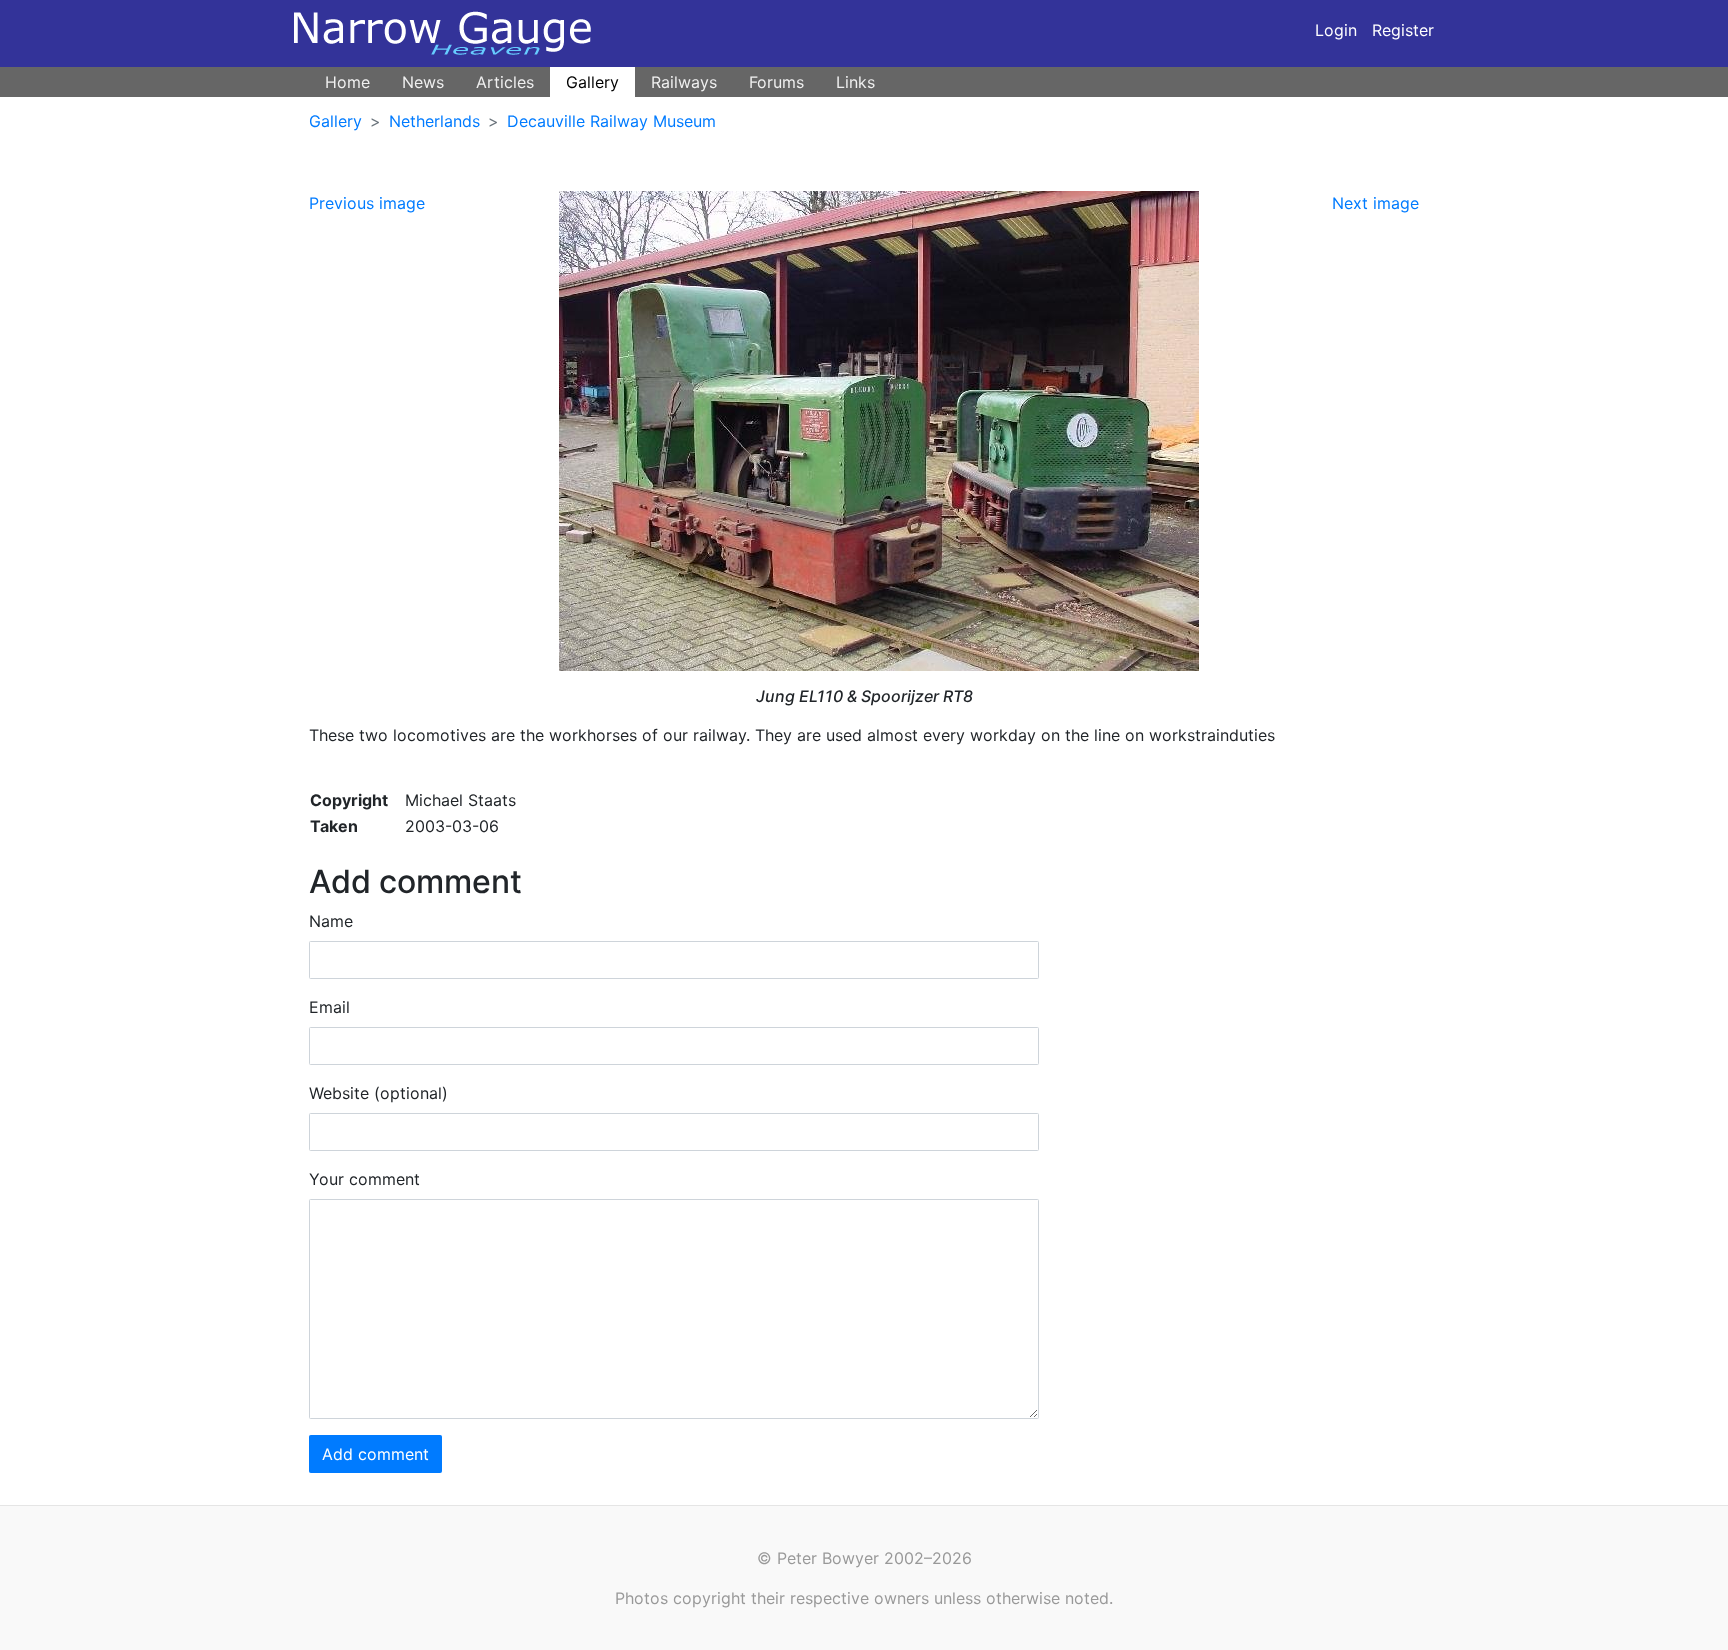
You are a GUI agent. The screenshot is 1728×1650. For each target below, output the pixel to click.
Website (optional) (378, 1093)
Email (329, 1007)
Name (331, 921)
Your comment (364, 1179)
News (423, 82)
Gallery (592, 82)
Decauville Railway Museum (611, 121)
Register (1403, 30)
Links (855, 82)
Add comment (375, 1454)
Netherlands (434, 121)
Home (347, 82)
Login (1336, 30)
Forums (776, 82)
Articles (505, 82)
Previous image (367, 203)
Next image (1375, 203)
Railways (684, 82)
